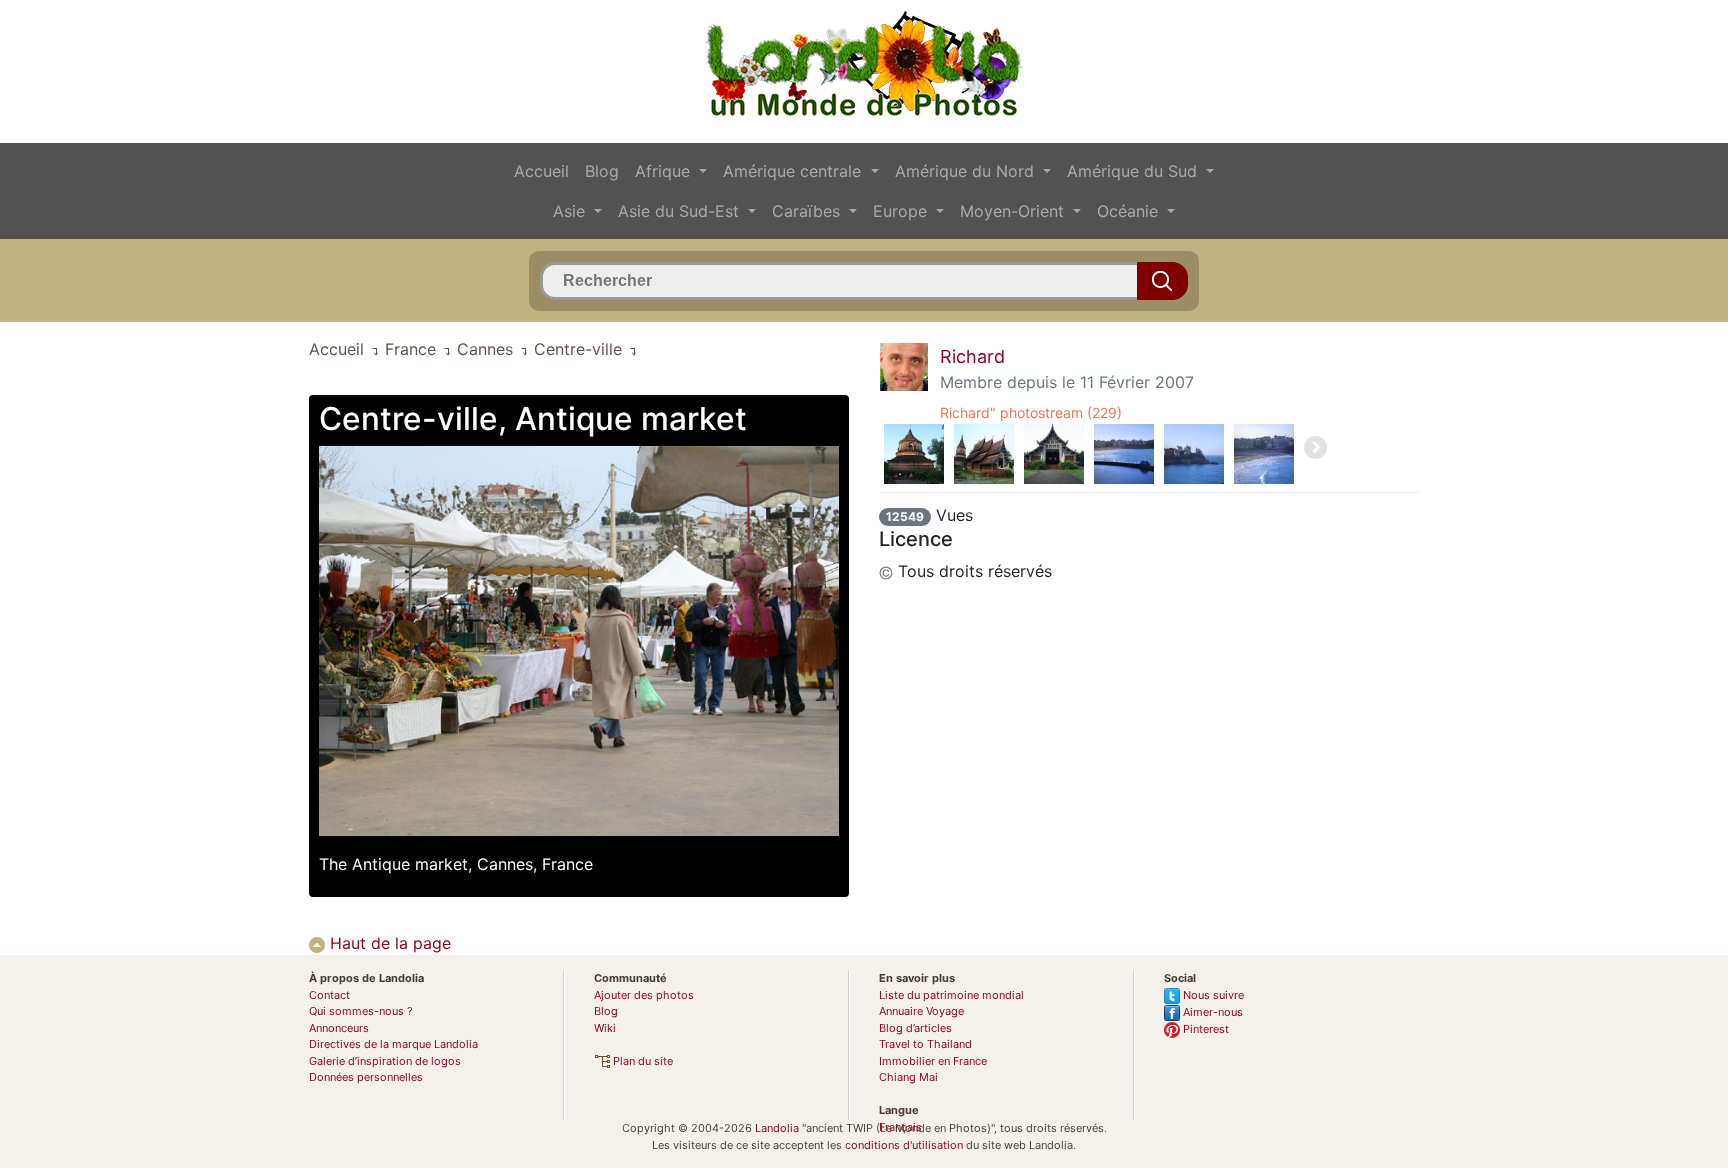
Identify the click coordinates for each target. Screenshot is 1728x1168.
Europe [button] (902, 211)
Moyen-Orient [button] (1014, 211)
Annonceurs (339, 1028)
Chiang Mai (908, 1077)
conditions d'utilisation (904, 1145)
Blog (602, 171)
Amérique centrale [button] (794, 171)
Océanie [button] (1130, 211)
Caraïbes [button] (808, 211)
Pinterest (1204, 1029)
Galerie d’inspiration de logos (385, 1061)
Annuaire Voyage (921, 1011)
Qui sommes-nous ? (361, 1011)
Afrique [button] (665, 171)
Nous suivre (1212, 995)
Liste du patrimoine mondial (951, 995)
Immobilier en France (933, 1061)
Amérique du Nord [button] (967, 171)
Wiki (605, 1028)
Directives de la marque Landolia (393, 1044)
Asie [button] (571, 211)
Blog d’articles (915, 1028)
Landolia (777, 1128)
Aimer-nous (1211, 1012)
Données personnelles (366, 1077)
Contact (329, 995)
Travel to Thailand (925, 1044)
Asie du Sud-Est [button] (681, 211)
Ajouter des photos (644, 995)
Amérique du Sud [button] (1134, 171)
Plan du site (641, 1061)
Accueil (541, 171)
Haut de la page (388, 943)
